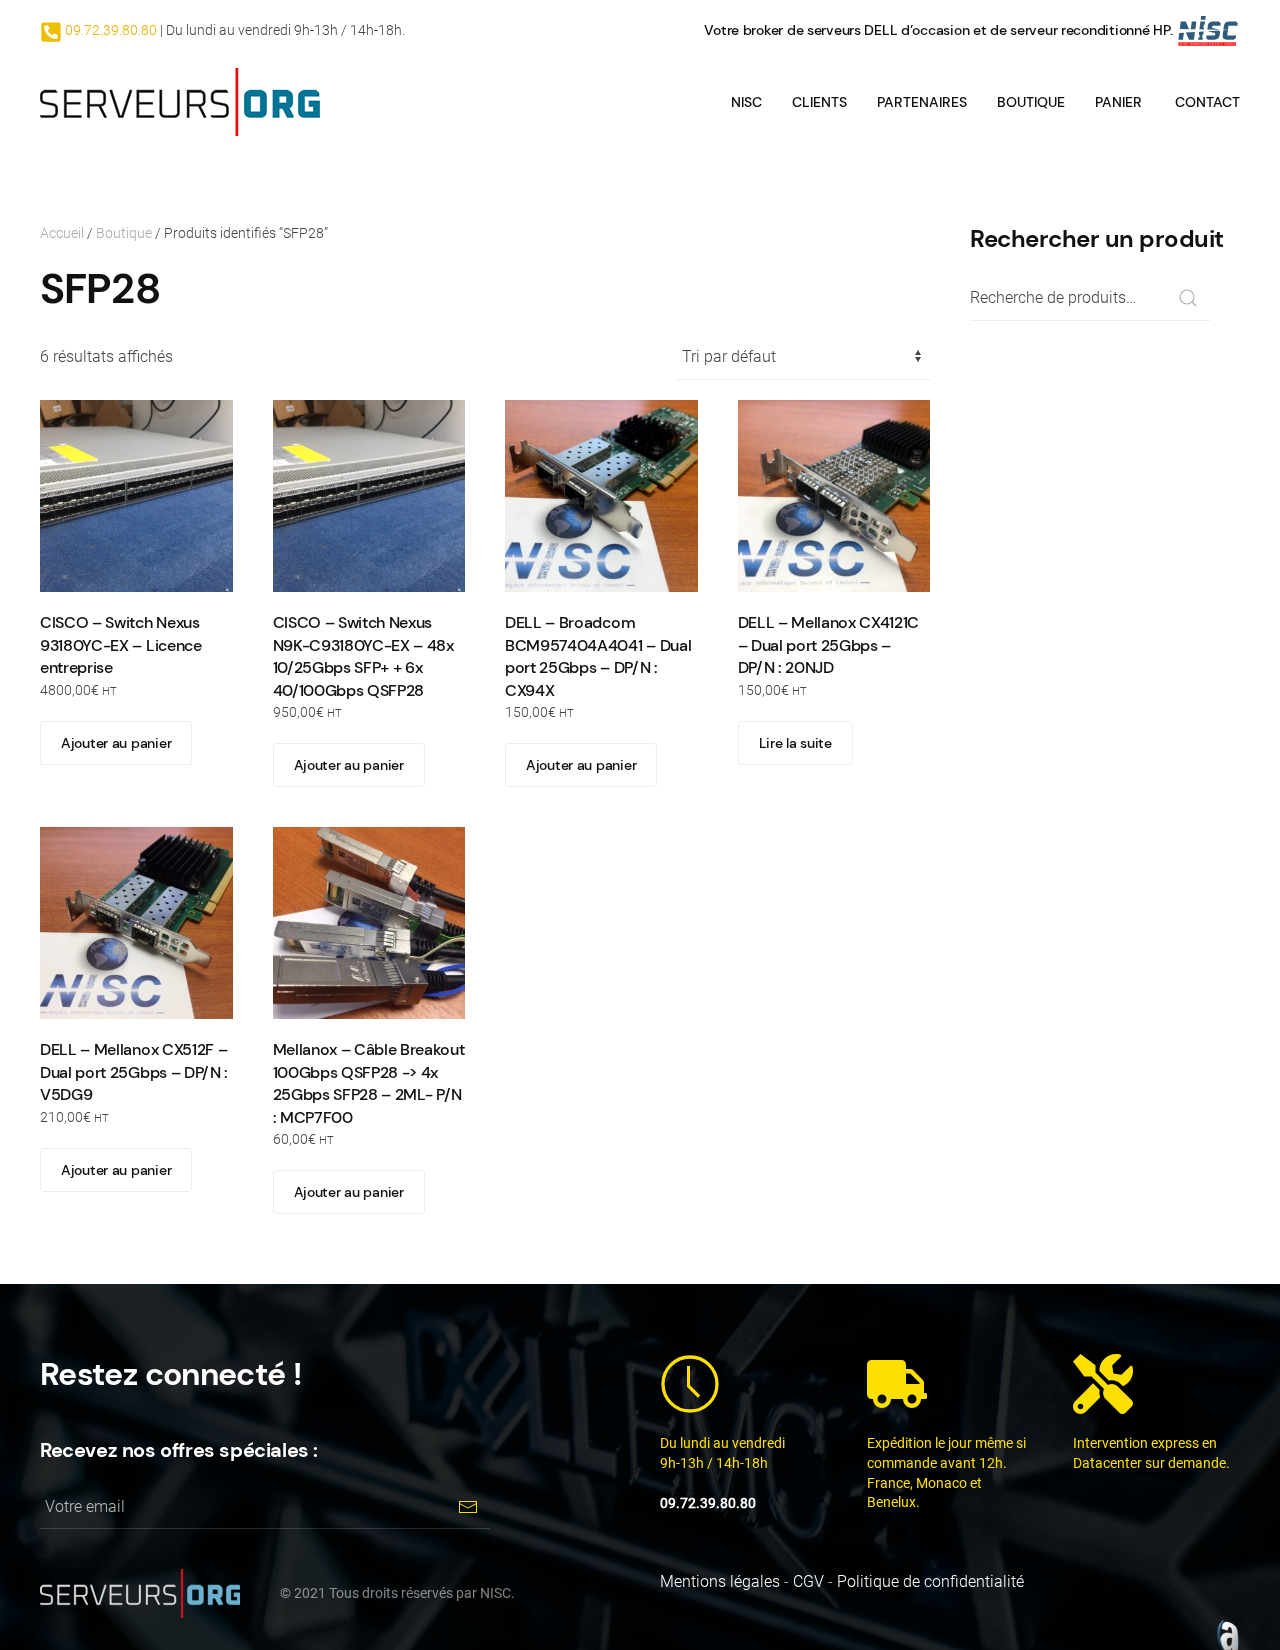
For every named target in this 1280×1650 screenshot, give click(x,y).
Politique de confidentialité (930, 1581)
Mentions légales (720, 1581)
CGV (808, 1581)
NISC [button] (746, 102)
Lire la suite (795, 743)
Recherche (1187, 298)
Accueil (62, 233)
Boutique (1031, 102)
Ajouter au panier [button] (116, 743)
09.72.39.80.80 (109, 30)
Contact (1207, 102)
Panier (1118, 102)
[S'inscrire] (467, 1506)
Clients (819, 102)
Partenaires (922, 102)
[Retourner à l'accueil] (180, 102)
